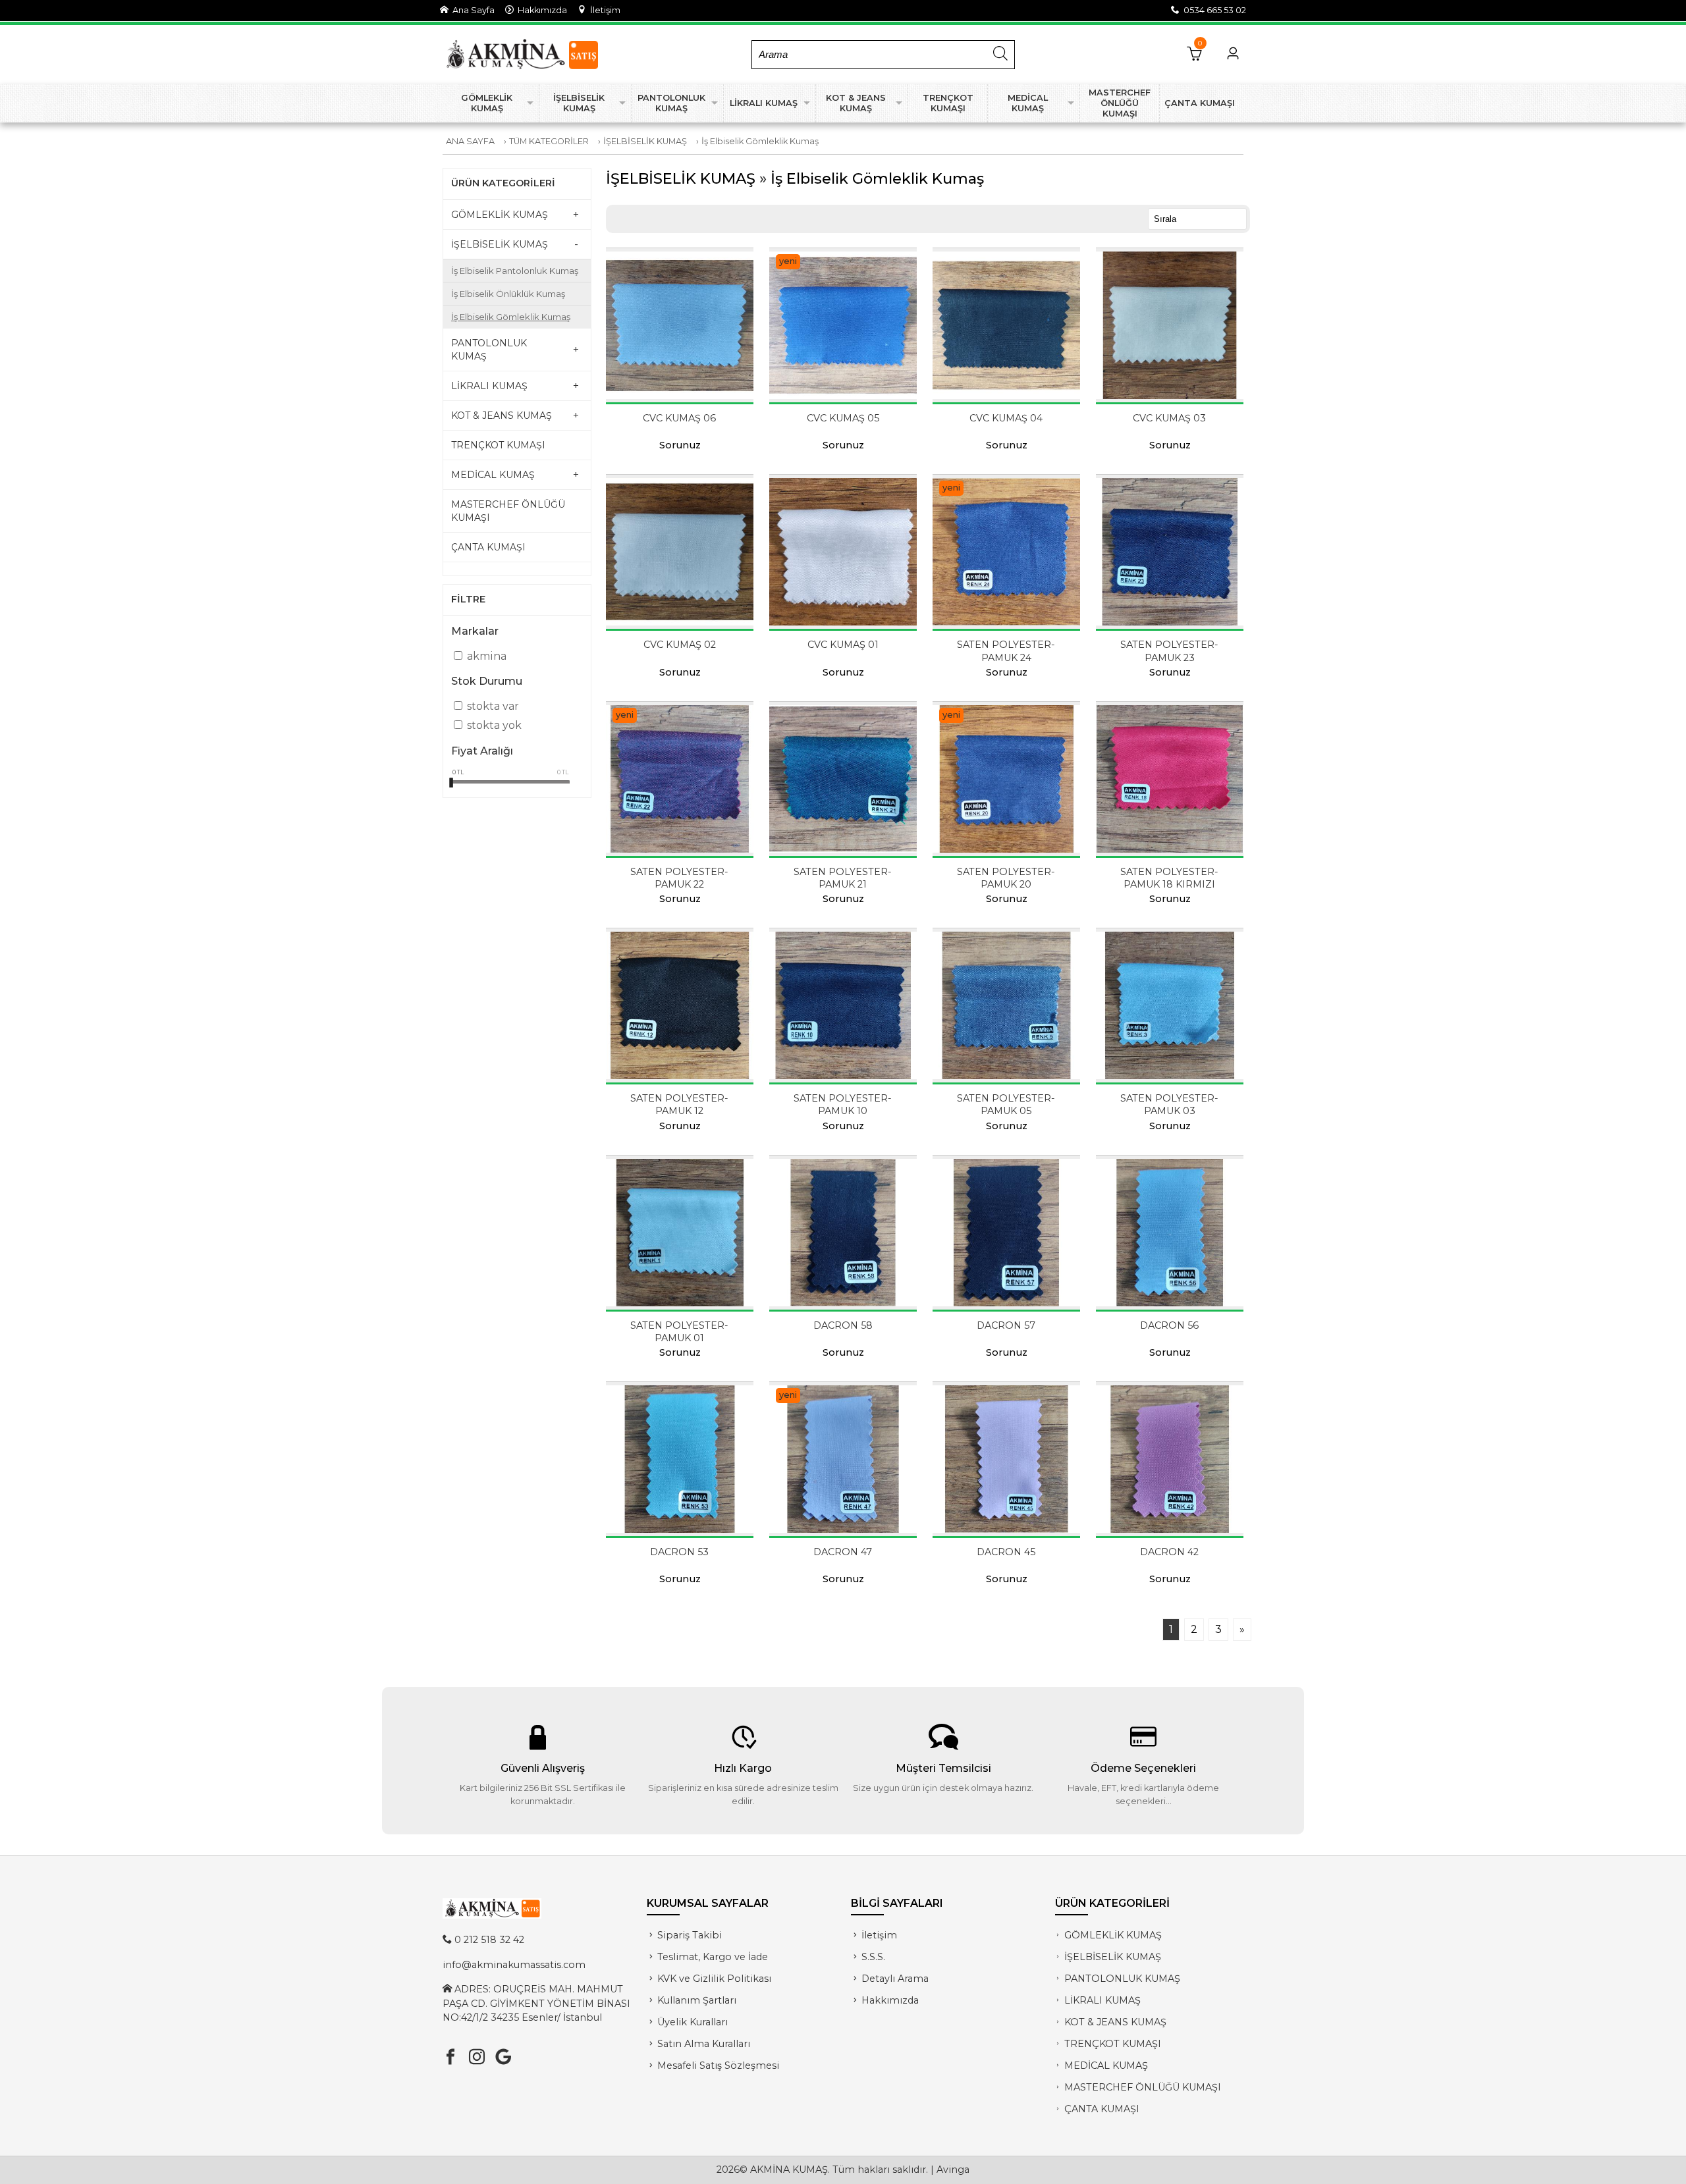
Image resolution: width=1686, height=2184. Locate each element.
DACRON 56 (1169, 1325)
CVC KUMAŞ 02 (680, 645)
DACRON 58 (843, 1325)
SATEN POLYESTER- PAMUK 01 (679, 1332)
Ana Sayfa (472, 10)
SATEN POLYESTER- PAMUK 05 (1006, 1105)
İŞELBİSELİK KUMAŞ (645, 141)
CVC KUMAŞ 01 (843, 645)
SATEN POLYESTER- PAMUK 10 (843, 1105)
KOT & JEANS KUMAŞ (1115, 2022)
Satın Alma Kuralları (704, 2044)
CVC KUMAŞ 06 (679, 418)
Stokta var (493, 706)
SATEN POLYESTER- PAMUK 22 (679, 878)
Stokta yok (494, 725)
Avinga (953, 2170)
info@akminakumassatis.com (514, 1965)
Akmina (487, 656)
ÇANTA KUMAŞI (1102, 2109)
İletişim (603, 10)
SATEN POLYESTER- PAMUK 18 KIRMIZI (1169, 878)
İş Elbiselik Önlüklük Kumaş (508, 294)
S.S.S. (873, 1957)
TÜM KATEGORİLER (549, 141)
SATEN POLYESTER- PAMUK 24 (1006, 651)
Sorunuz (680, 445)
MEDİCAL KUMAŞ (1106, 2065)
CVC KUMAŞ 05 (843, 418)
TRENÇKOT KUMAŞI (1113, 2044)
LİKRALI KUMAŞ (1102, 2000)
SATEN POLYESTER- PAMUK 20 (1006, 878)
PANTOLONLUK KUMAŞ (1122, 1979)
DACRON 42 (1169, 1552)
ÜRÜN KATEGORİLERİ (503, 183)
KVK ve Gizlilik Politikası (714, 1979)
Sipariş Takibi (690, 1935)
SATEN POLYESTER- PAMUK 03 (1169, 1105)
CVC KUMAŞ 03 (1169, 418)
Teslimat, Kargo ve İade (713, 1957)
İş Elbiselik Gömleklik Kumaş (760, 141)
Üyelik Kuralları (693, 2022)
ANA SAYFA (470, 141)
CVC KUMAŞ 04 (1006, 418)
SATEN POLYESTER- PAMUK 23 (1169, 651)
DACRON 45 (1006, 1552)
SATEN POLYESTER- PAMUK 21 (843, 878)
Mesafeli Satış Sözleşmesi (718, 2065)
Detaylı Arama (895, 1979)
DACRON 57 (1006, 1325)
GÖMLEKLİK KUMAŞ (1113, 1935)
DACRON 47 (843, 1552)
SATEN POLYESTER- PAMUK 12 (679, 1105)
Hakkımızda (540, 10)
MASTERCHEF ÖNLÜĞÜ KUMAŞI (1143, 2087)
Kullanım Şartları (697, 2000)
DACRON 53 (679, 1552)
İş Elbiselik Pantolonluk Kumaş (515, 271)
